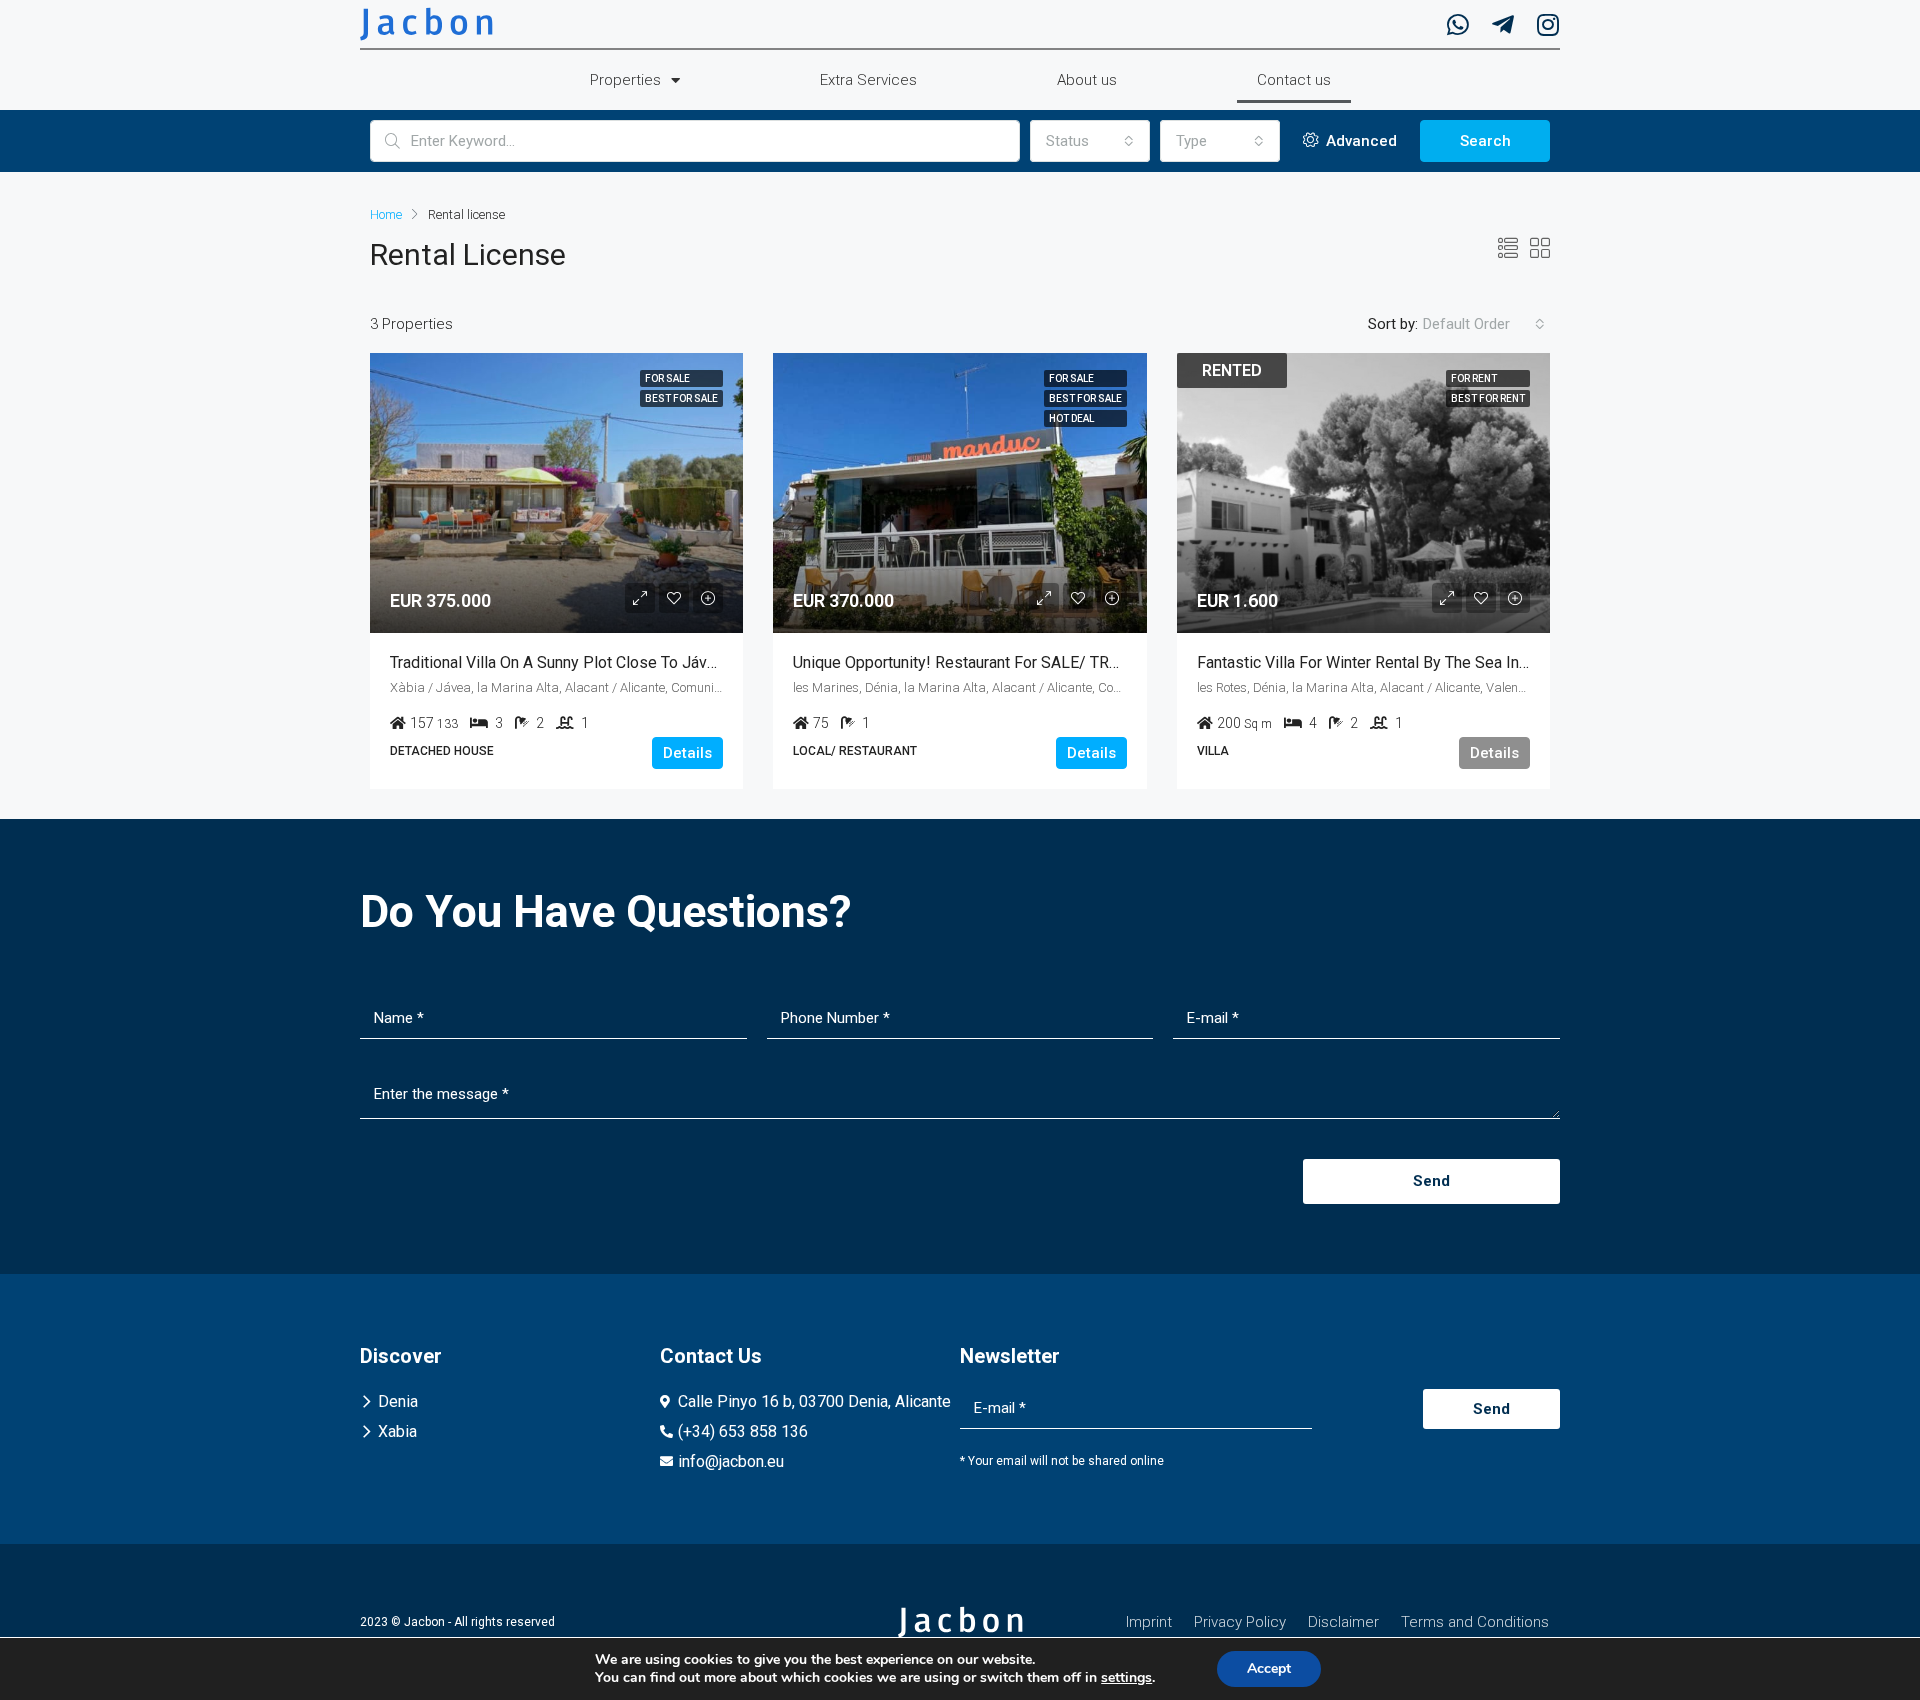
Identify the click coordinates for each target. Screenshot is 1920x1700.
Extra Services (868, 80)
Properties (625, 80)
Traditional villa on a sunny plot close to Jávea (557, 662)
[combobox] (1090, 141)
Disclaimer (1343, 1622)
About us (1087, 80)
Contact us (1294, 80)
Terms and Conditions (1475, 1622)
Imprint (1149, 1622)
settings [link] (1126, 1677)
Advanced (1359, 141)
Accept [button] (1269, 1668)
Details (687, 753)
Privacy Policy (1240, 1622)
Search (1485, 141)
